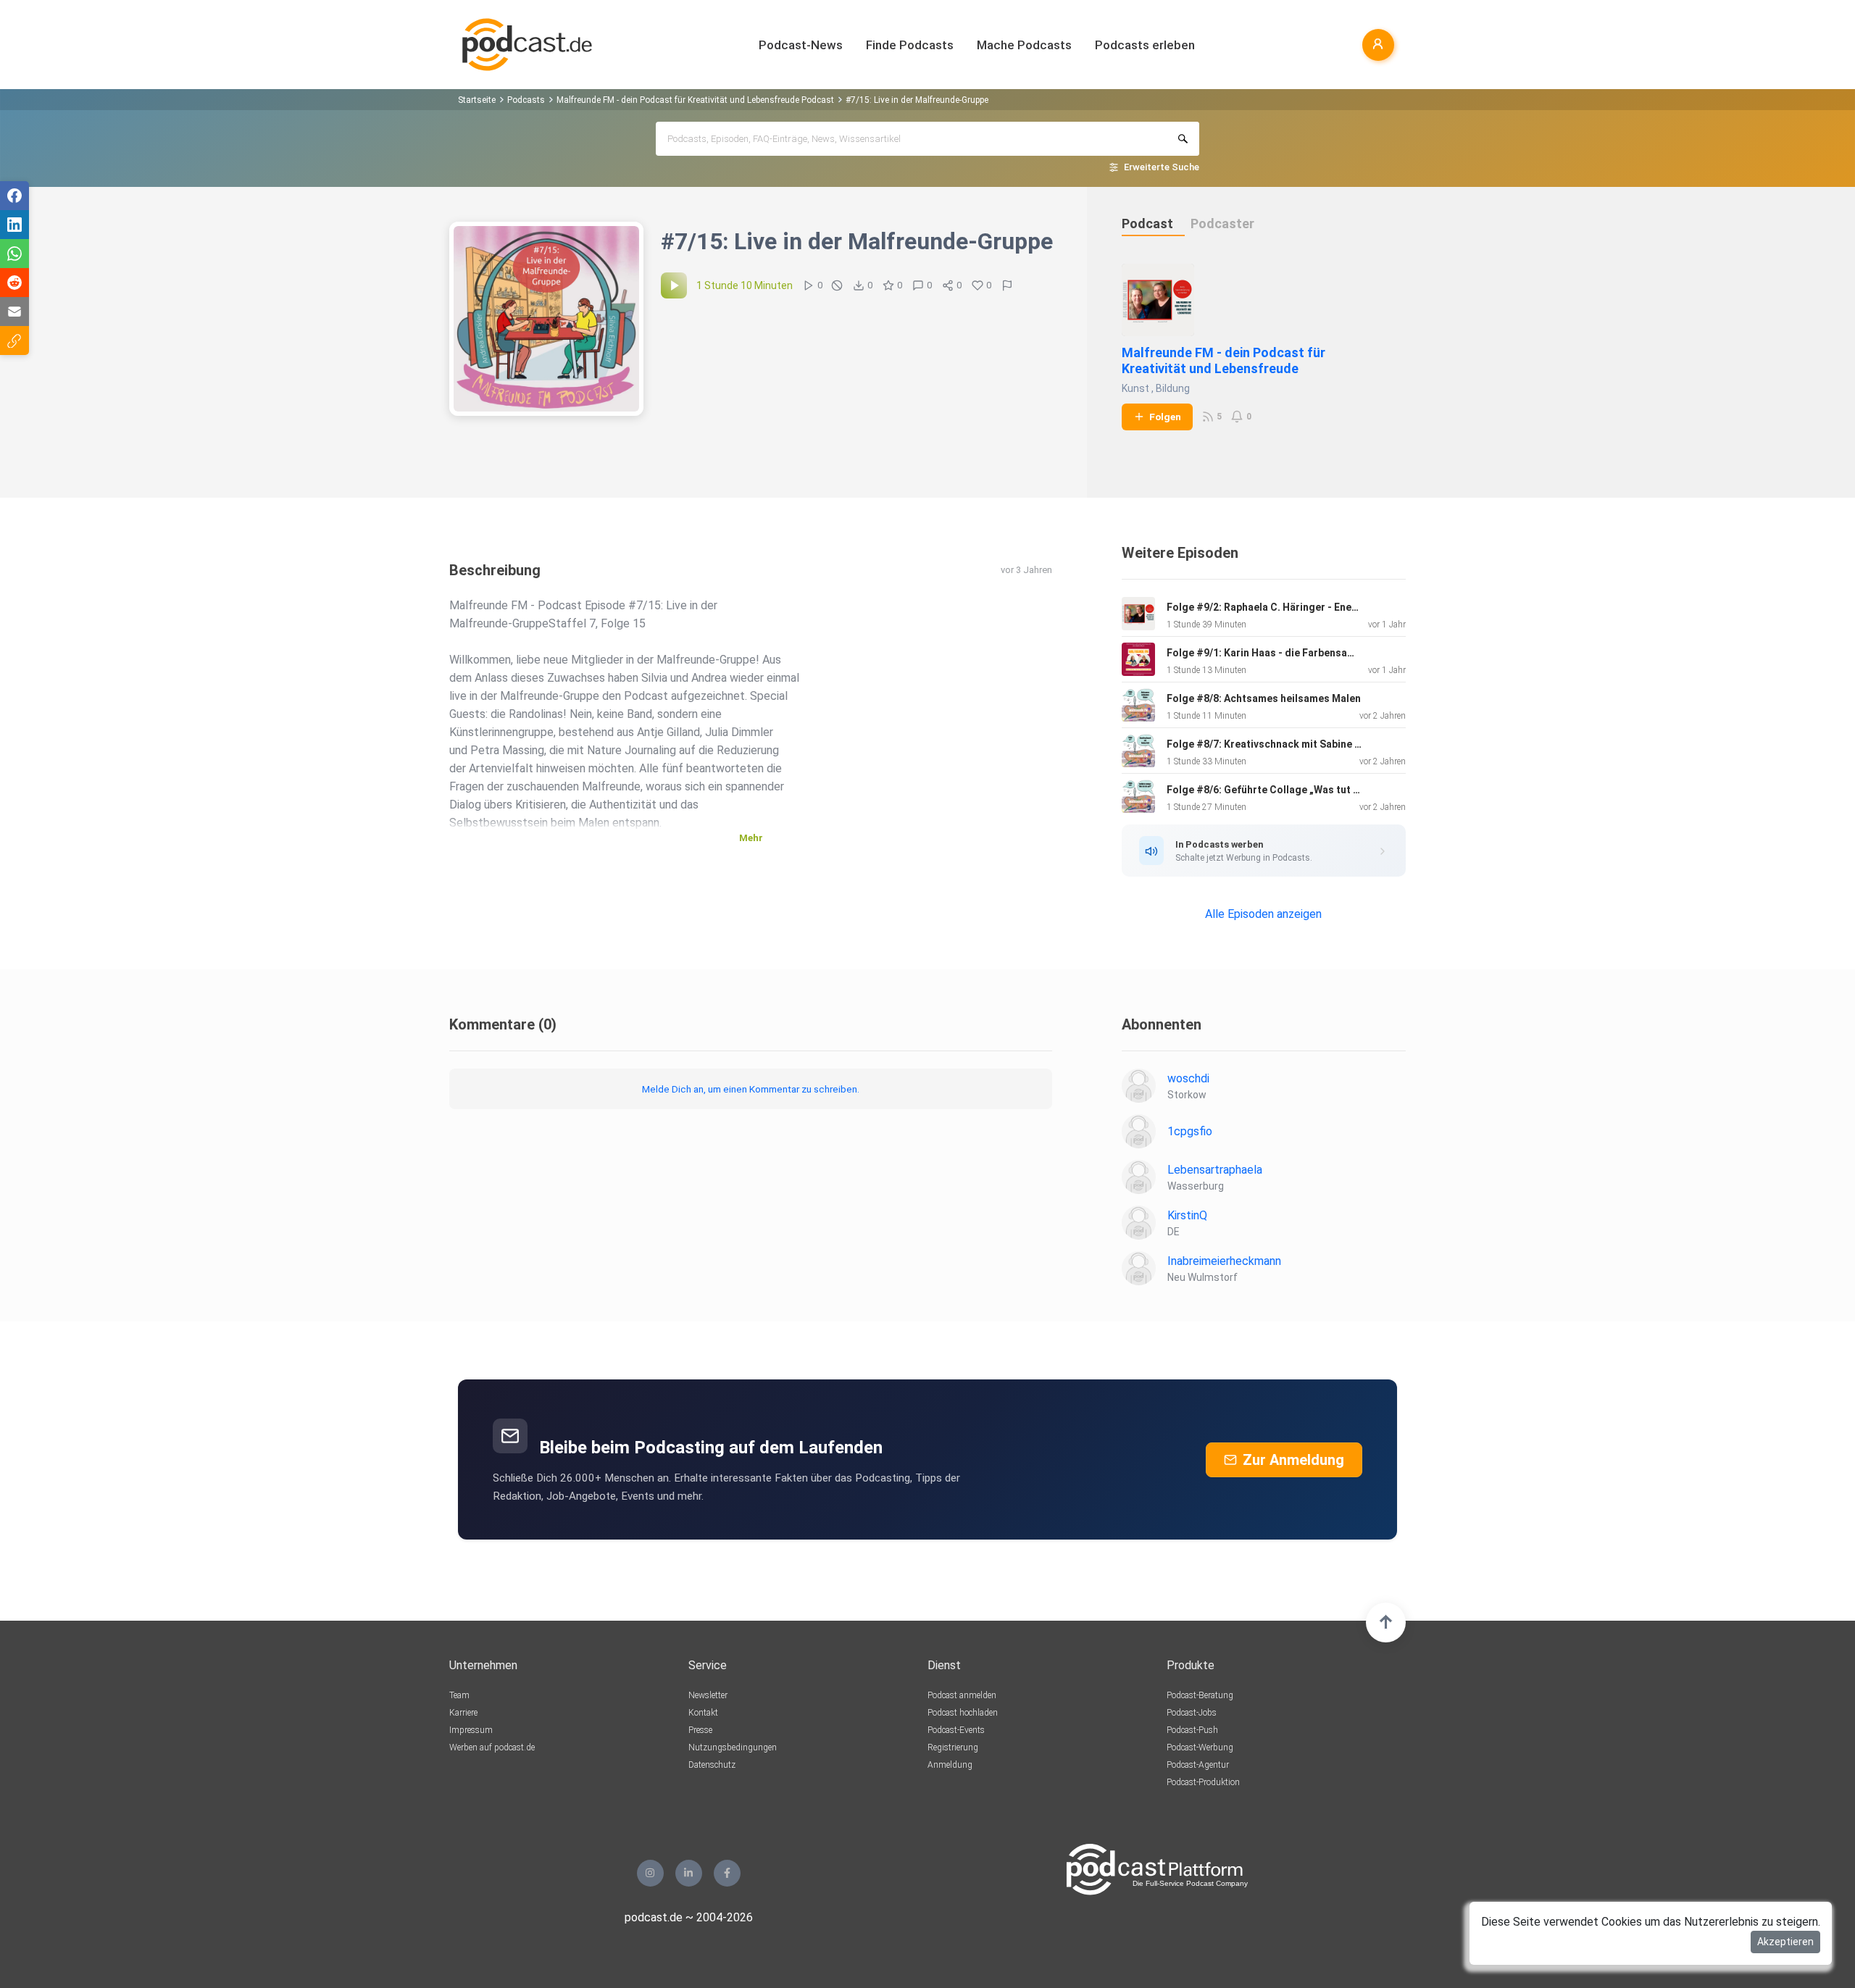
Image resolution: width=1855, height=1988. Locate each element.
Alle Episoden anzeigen (1263, 914)
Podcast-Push (1192, 1730)
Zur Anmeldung (1293, 1460)
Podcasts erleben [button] (1145, 45)
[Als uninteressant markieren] (837, 285)
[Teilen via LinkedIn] (14, 225)
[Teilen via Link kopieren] (14, 341)
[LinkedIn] (689, 1873)
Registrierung (953, 1747)
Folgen (1165, 417)
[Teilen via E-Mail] (14, 312)
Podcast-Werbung (1200, 1747)
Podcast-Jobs (1192, 1713)
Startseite (477, 100)
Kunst (1135, 388)
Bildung (1173, 388)
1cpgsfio (1190, 1131)
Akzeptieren (1785, 1942)
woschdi (1188, 1078)
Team (459, 1695)
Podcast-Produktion (1203, 1782)
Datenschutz (712, 1765)
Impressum (471, 1730)
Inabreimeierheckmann (1224, 1261)
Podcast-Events (956, 1730)
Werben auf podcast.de (492, 1747)
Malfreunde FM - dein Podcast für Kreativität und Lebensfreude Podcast (695, 100)
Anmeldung (950, 1765)
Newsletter (708, 1695)
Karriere (463, 1713)
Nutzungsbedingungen (733, 1747)
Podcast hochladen (963, 1713)
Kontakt (703, 1713)
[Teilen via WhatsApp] (14, 254)
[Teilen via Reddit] (14, 283)
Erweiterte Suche (1162, 167)
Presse (700, 1730)
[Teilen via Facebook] (14, 196)
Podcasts (526, 100)
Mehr (751, 838)
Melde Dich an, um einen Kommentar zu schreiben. (751, 1089)
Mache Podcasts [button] (1024, 45)
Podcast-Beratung (1200, 1695)
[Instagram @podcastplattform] (650, 1873)
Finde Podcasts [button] (910, 45)
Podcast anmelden (962, 1695)
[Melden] (1007, 285)
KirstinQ (1187, 1215)
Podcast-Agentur (1198, 1765)
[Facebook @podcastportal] (727, 1873)
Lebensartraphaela (1215, 1170)
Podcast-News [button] (801, 45)
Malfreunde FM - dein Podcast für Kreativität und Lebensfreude (1224, 360)
